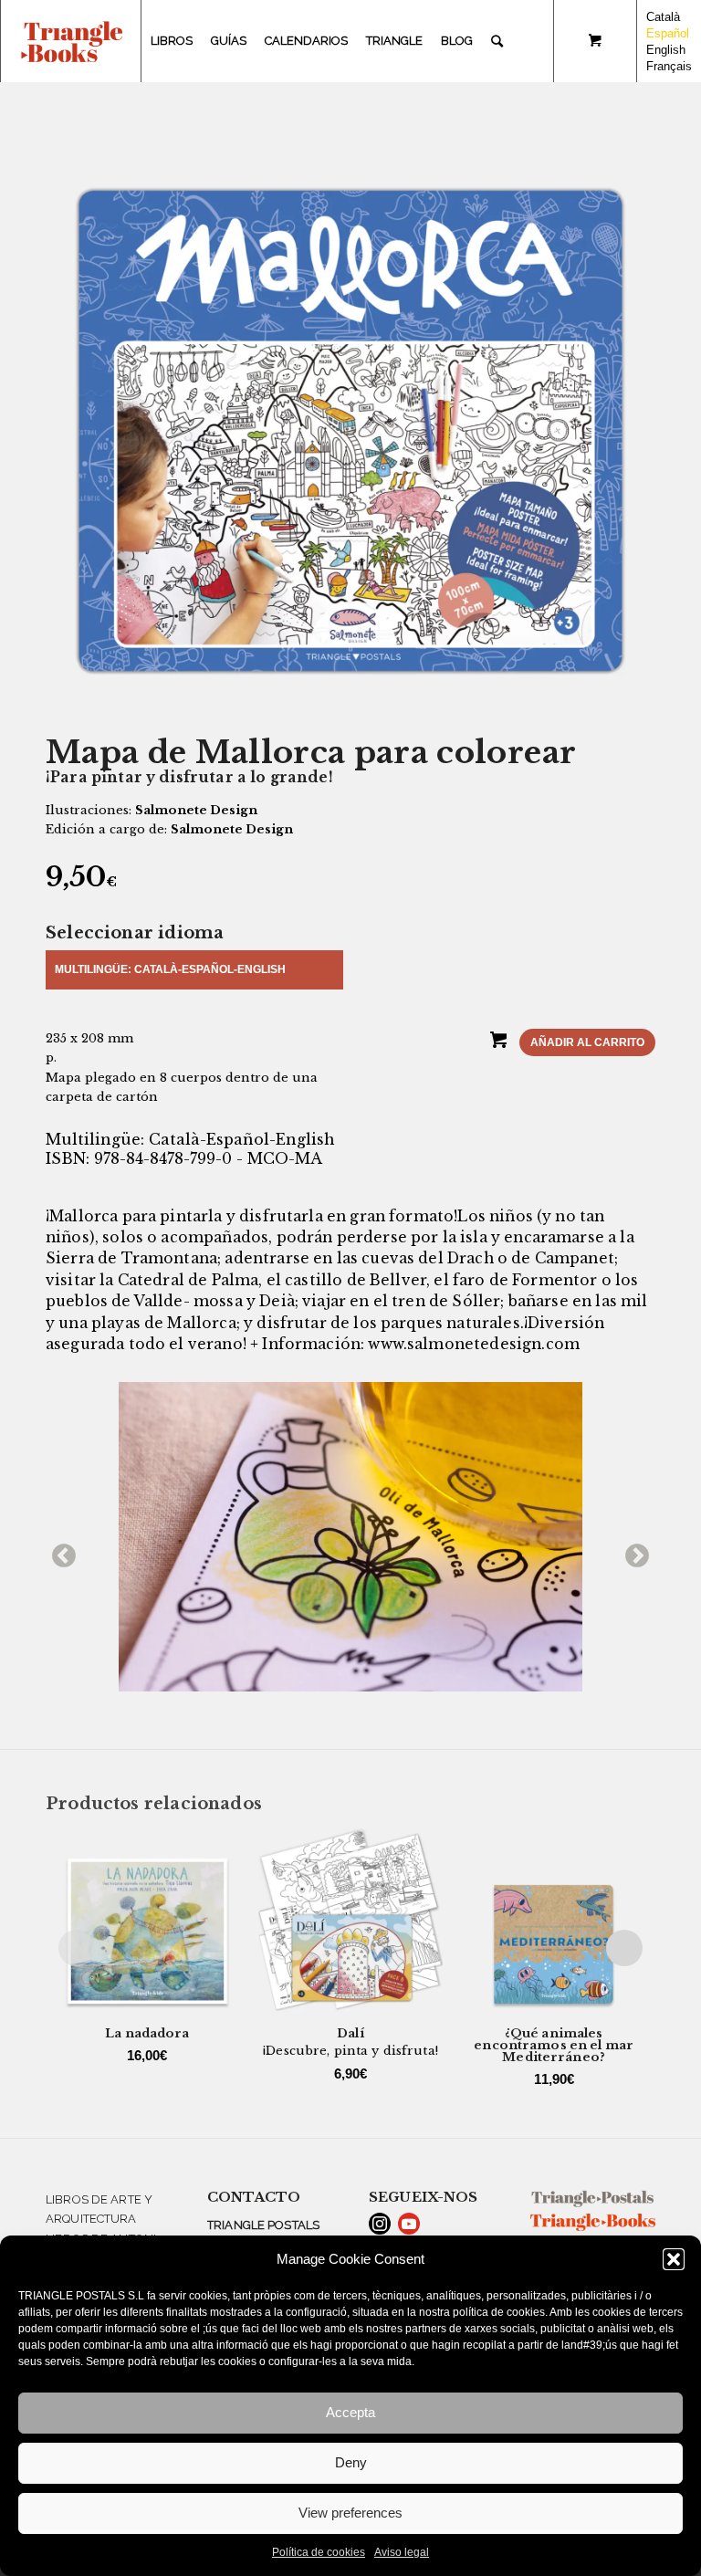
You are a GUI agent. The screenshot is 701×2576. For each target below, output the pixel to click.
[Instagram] (380, 2224)
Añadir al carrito (587, 1042)
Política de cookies (319, 2552)
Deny (351, 2462)
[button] (674, 2259)
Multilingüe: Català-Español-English (170, 969)
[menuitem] (172, 41)
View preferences (350, 2513)
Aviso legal (402, 2552)
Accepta (350, 2412)
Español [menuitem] (668, 33)
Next (633, 1552)
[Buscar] (497, 41)
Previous (59, 1552)
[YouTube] (409, 2224)
